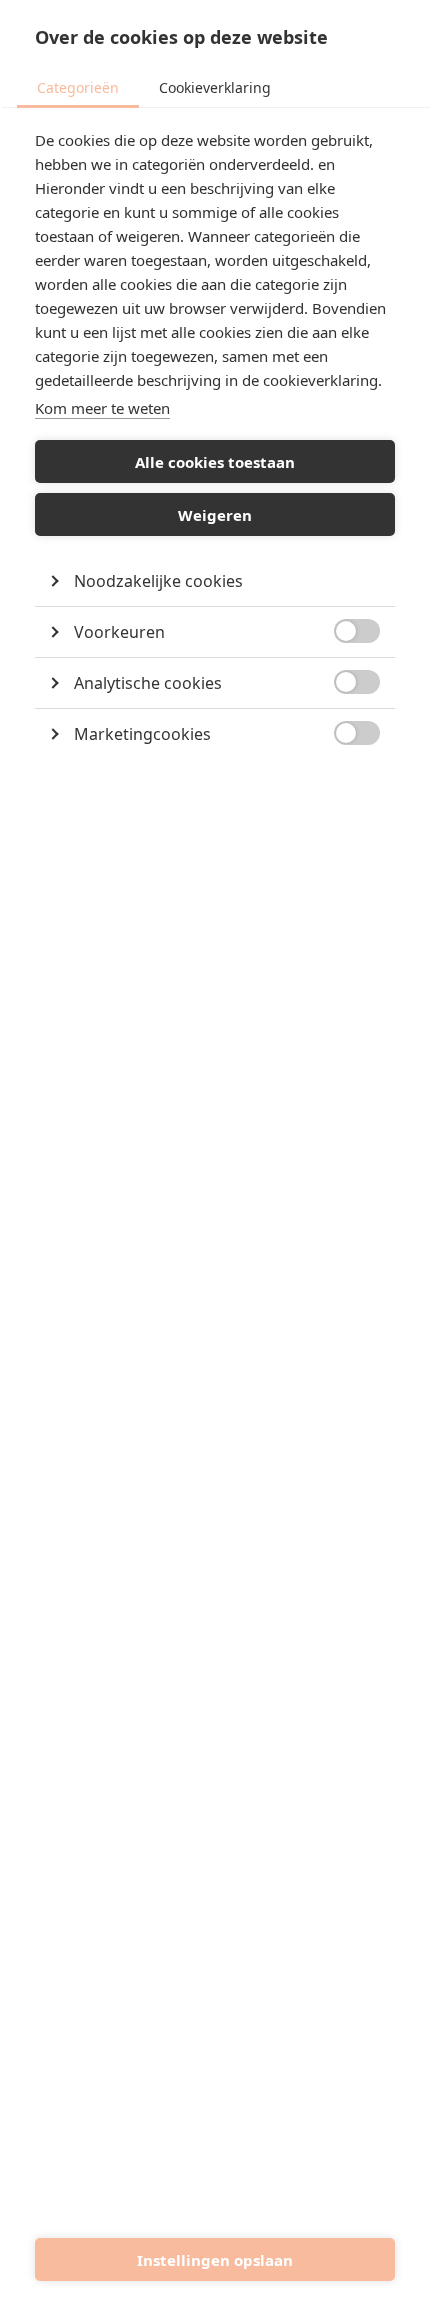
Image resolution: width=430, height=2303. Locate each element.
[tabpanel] (215, 473)
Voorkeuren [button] (119, 632)
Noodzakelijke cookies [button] (158, 581)
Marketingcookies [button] (142, 734)
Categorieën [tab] (78, 87)
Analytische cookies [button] (148, 683)
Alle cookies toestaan (215, 462)
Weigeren (215, 515)
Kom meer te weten (102, 408)
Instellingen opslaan (215, 2260)
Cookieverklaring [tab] (215, 87)
